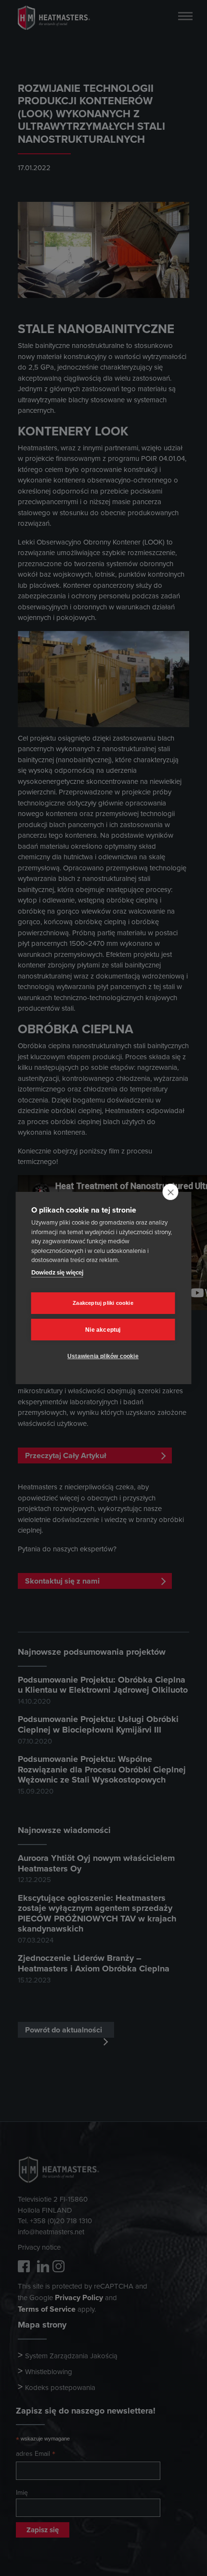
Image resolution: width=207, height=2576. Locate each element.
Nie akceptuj (103, 1330)
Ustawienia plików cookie (103, 1356)
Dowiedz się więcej (57, 1272)
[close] (171, 1192)
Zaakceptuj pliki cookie (103, 1303)
